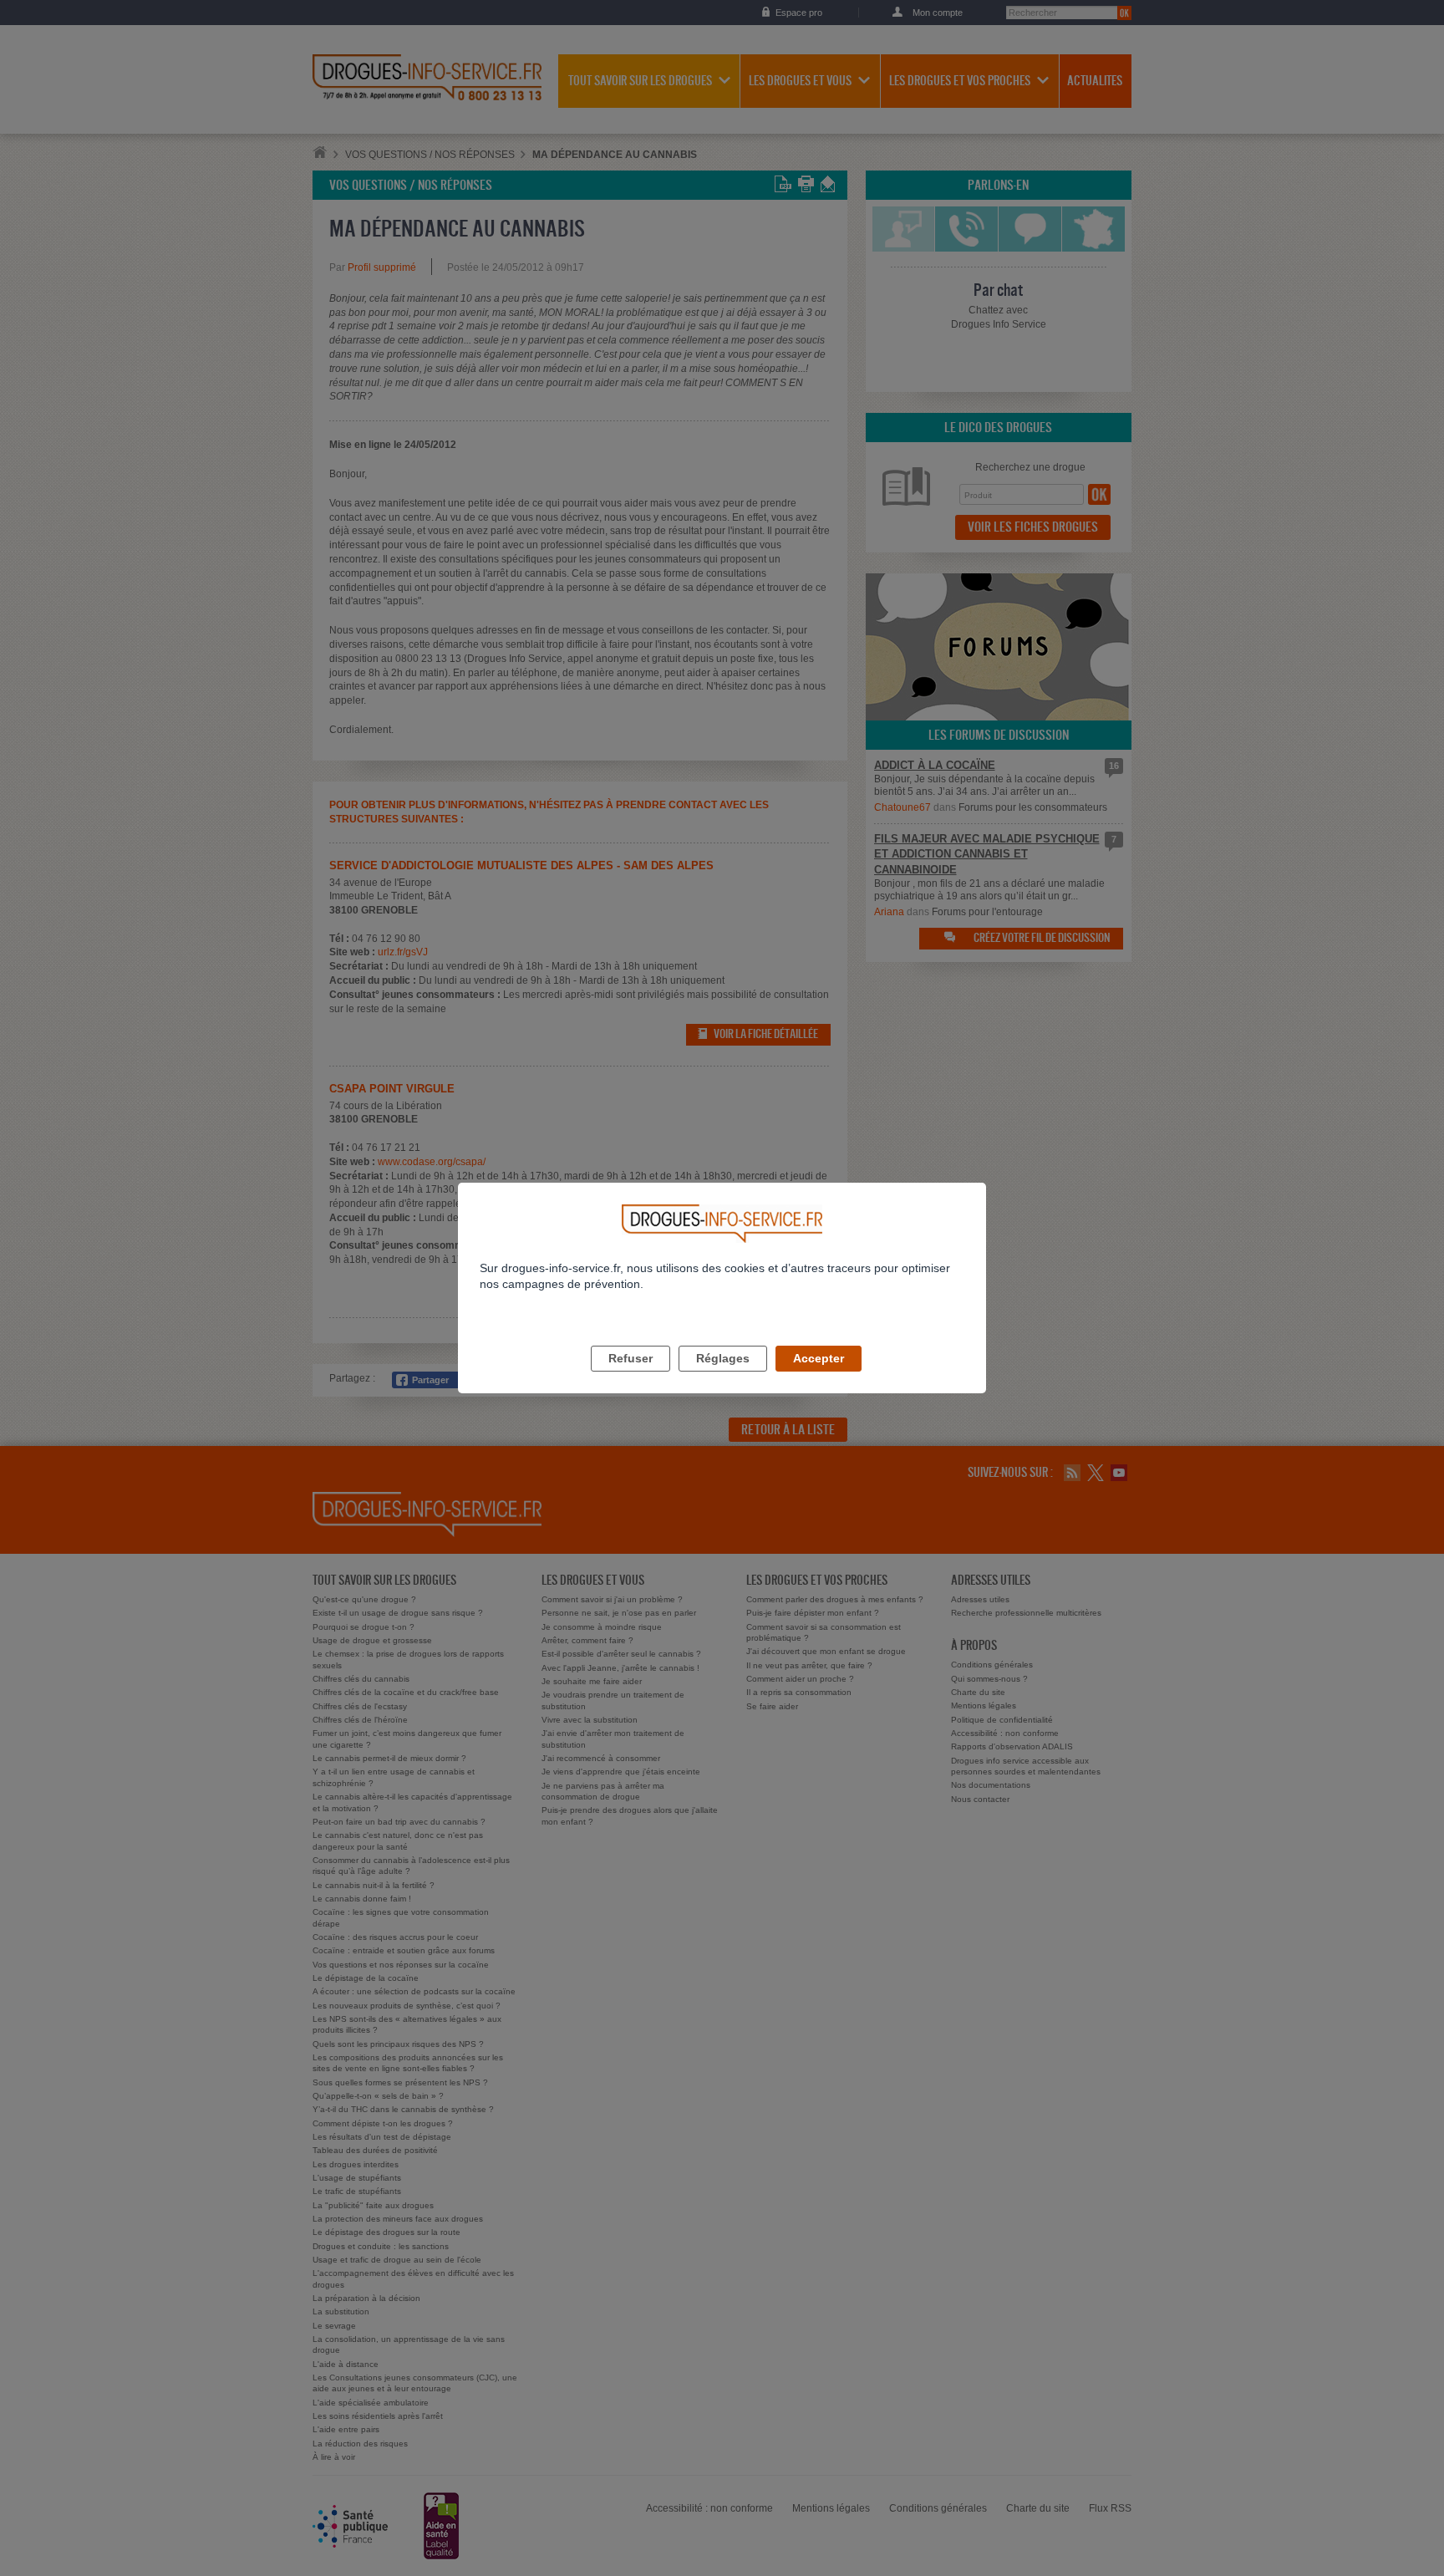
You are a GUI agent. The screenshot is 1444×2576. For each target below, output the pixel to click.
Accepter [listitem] (819, 1358)
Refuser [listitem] (630, 1358)
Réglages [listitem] (723, 1358)
